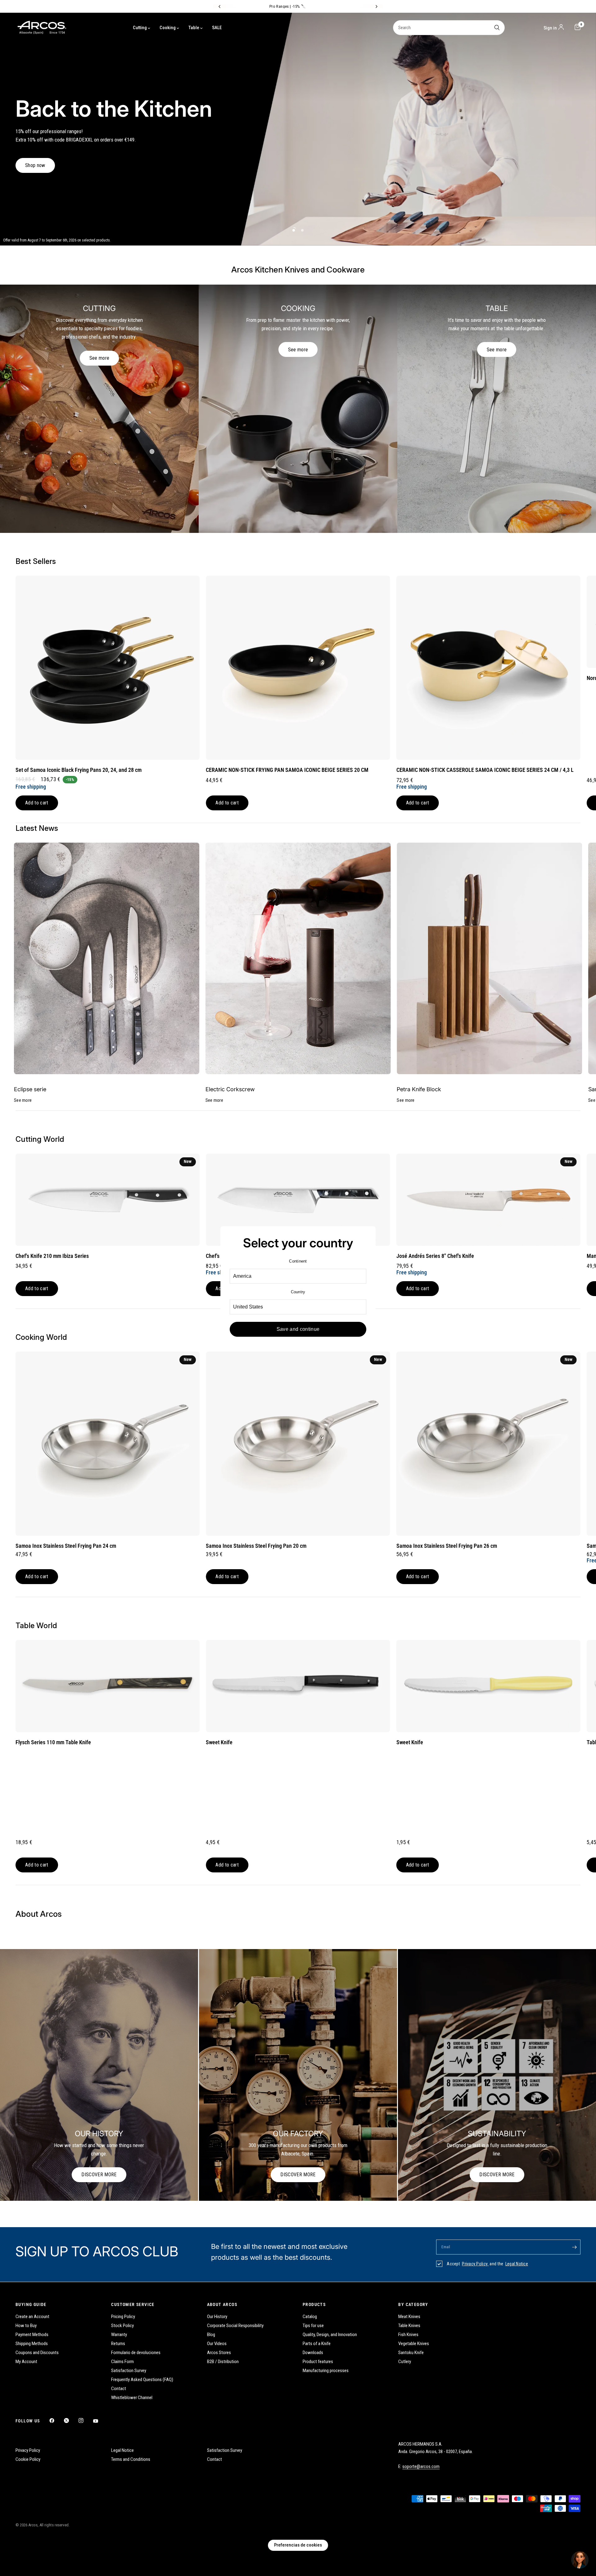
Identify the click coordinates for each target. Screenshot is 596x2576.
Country (298, 1292)
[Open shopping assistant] (580, 2560)
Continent (298, 1261)
